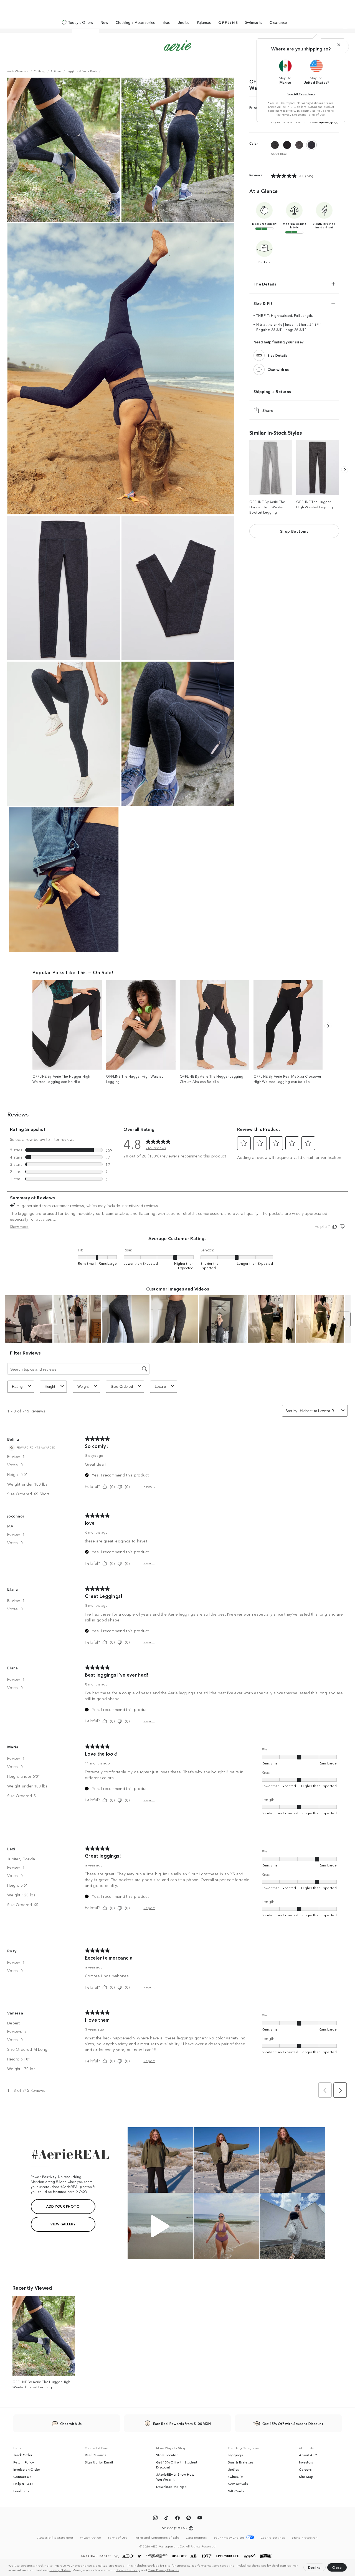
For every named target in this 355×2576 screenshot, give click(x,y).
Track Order (23, 2455)
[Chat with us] (259, 369)
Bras (166, 22)
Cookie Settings (128, 2570)
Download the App (172, 2486)
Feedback (21, 2491)
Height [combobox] (50, 1387)
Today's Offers (81, 22)
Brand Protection (305, 2537)
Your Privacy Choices (163, 2570)
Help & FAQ (23, 2484)
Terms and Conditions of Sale (157, 2537)
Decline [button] (315, 2567)
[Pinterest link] (189, 2519)
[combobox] (319, 1411)
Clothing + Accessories (135, 22)
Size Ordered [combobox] (122, 1387)
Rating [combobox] (17, 1387)
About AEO (308, 2455)
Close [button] (337, 2567)
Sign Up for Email (99, 2462)
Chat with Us (71, 2423)
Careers (305, 2469)
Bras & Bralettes (241, 2462)
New (104, 22)
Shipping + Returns (272, 391)
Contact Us (22, 2476)
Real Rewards (96, 2455)
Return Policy (24, 2462)
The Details (265, 284)
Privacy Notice (60, 2570)
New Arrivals (238, 2484)
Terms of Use (316, 114)
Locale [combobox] (160, 1387)
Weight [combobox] (83, 1387)
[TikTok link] (166, 2519)
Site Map (306, 2476)
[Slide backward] (345, 470)
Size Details (278, 355)
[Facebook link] (177, 2519)
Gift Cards (236, 2491)
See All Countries (301, 94)
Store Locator (167, 2455)
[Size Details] (259, 355)
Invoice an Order (27, 2469)
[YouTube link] (200, 2519)
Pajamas (204, 22)
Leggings (235, 2455)
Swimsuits (254, 22)
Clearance (278, 22)
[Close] (339, 45)
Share (268, 410)
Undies (183, 22)
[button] (181, 2570)
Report (149, 1486)
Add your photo (63, 2206)
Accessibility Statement (55, 2537)
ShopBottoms (294, 531)
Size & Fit (263, 303)
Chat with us (278, 369)
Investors (306, 2462)
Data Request (196, 2537)
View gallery (63, 2224)
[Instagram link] (155, 2519)
